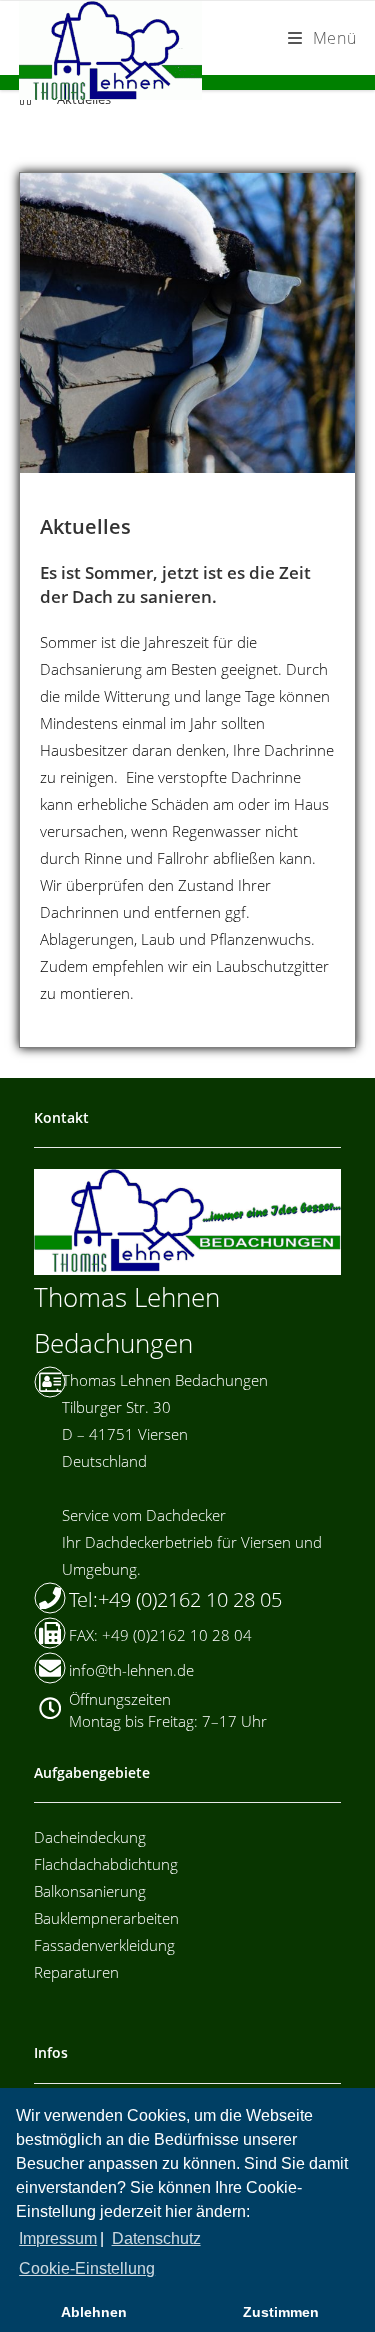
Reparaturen (76, 1972)
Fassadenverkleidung (104, 1945)
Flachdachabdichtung (106, 1864)
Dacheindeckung (90, 1837)
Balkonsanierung (90, 1891)
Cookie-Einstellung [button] (87, 2268)
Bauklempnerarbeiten (106, 1918)
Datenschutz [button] (156, 2238)
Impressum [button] (58, 2238)
